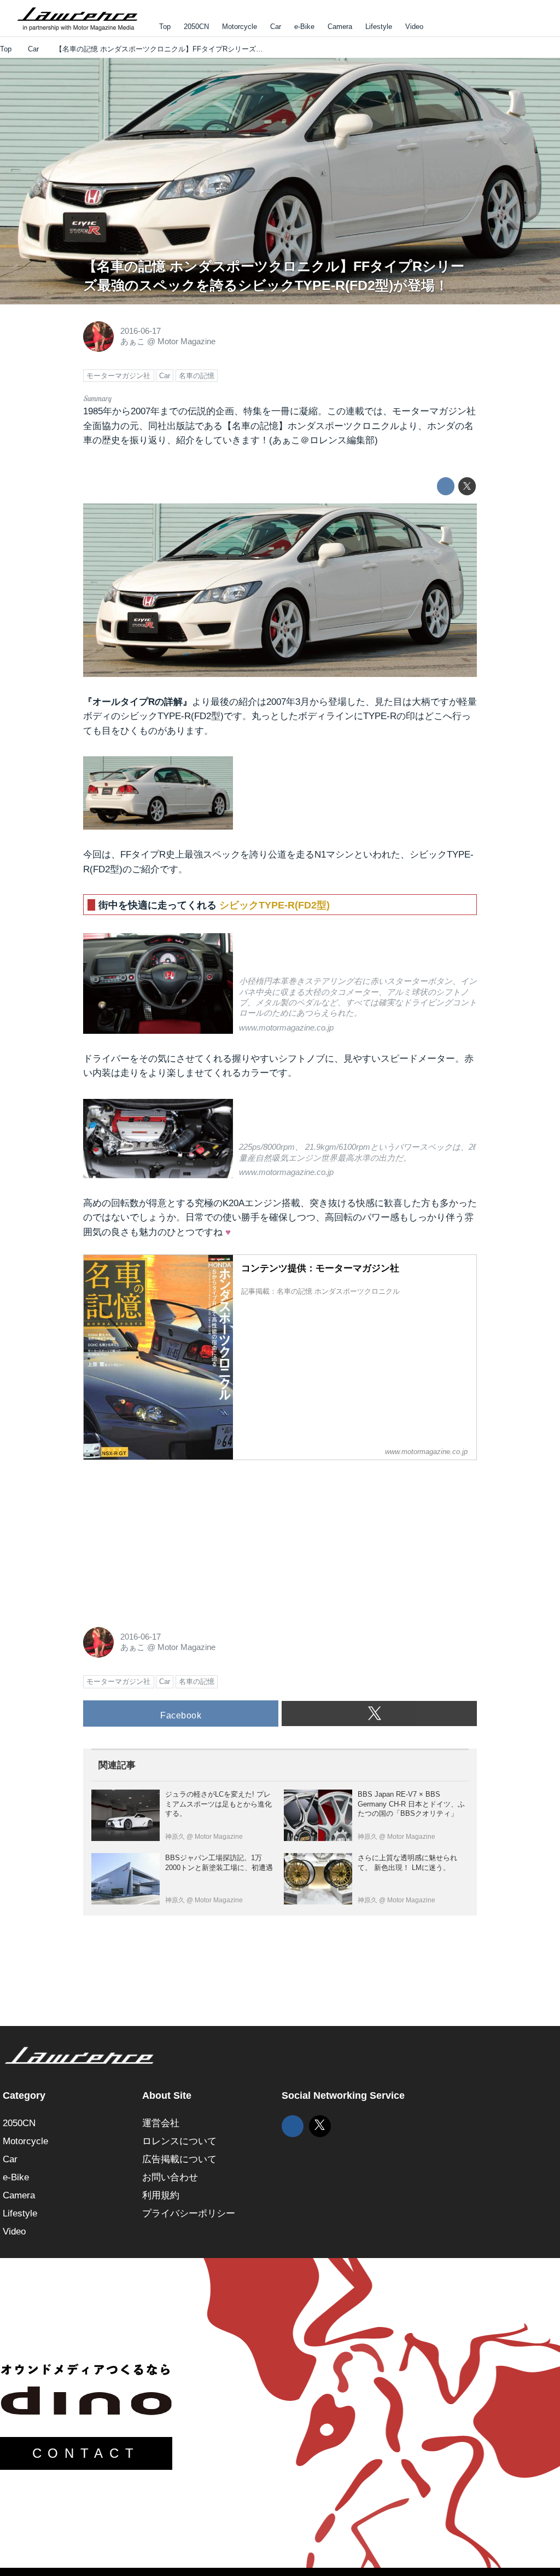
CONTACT (86, 2453)
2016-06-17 (141, 331)
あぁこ (133, 341)
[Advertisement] (165, 1538)
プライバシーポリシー (189, 2213)
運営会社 (161, 2123)
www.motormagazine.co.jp (286, 1028)
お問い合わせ (170, 2177)
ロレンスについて (179, 2141)
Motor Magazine (186, 341)
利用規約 (161, 2195)
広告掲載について (179, 2159)
